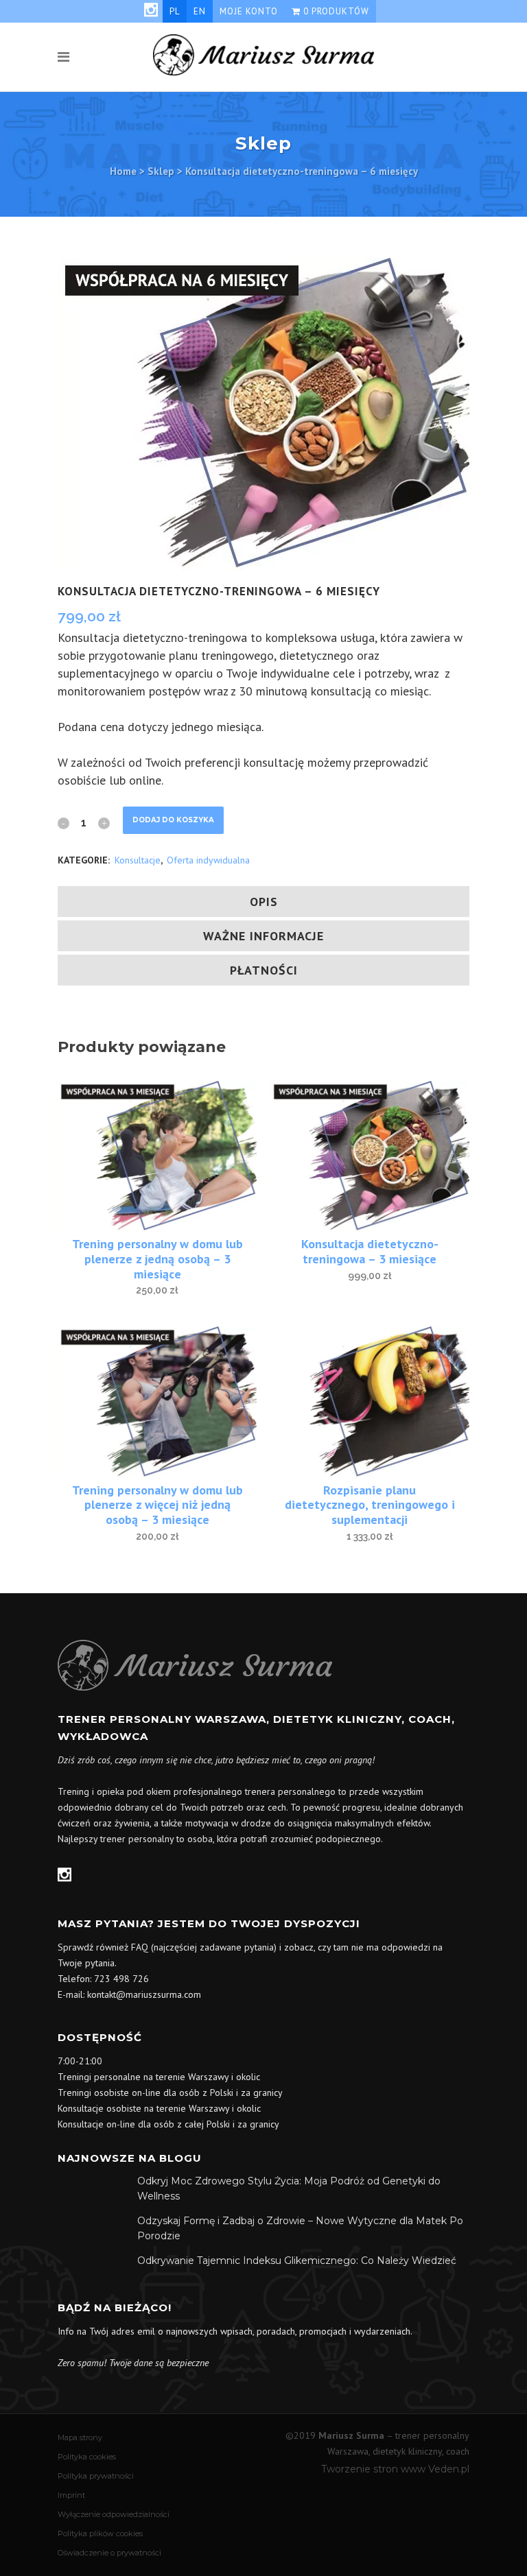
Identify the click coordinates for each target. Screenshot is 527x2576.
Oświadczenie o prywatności (109, 2553)
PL (175, 11)
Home (123, 171)
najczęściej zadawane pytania (214, 1947)
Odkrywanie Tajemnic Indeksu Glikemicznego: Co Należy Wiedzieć (297, 2261)
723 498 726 (121, 1979)
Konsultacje (138, 860)
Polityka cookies (87, 2457)
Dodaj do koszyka (173, 820)
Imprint (71, 2495)
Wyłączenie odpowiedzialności (114, 2514)
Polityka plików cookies (100, 2533)
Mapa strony (80, 2437)
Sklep (161, 171)
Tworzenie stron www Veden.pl (395, 2469)
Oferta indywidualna (208, 860)
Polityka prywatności (96, 2476)
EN (200, 11)
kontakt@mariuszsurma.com (144, 1994)
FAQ (140, 1947)
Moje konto (249, 11)
